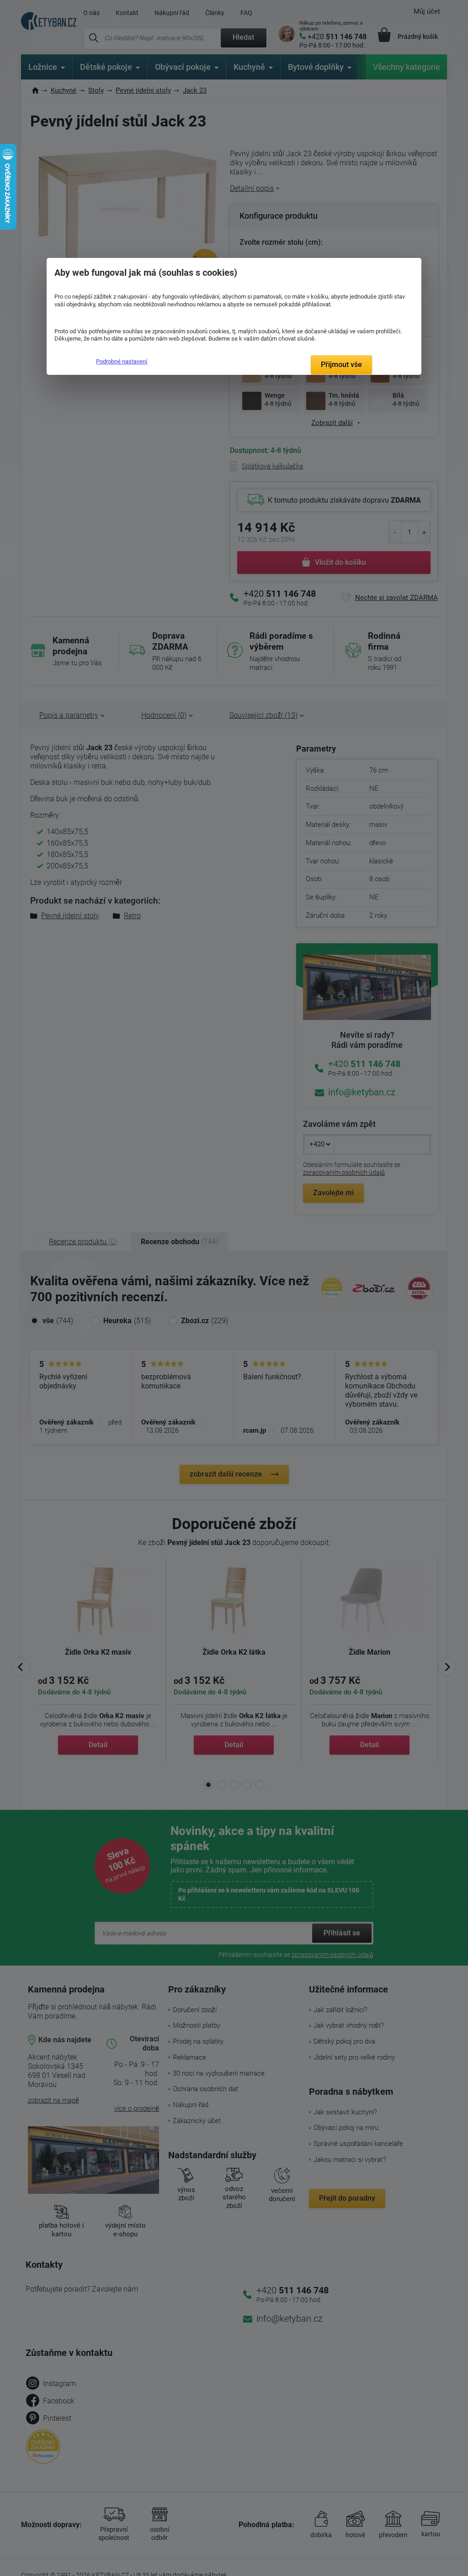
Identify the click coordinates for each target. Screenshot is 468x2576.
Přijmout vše (341, 365)
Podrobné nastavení (122, 361)
